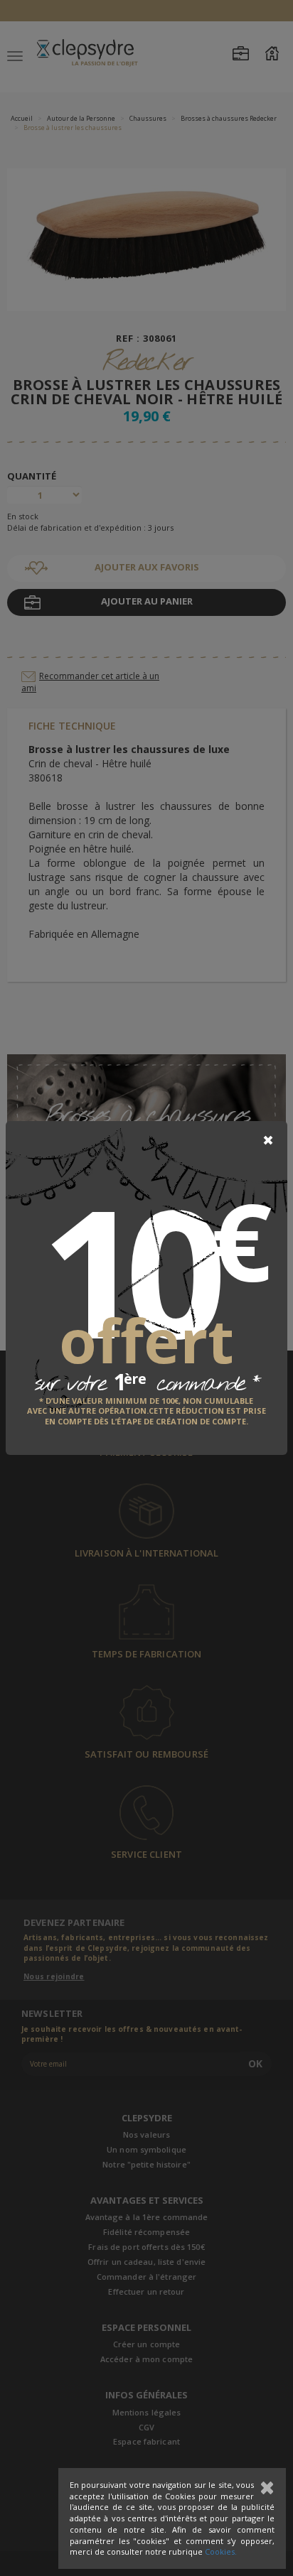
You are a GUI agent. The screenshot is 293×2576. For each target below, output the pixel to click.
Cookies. (221, 2551)
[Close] (268, 1140)
